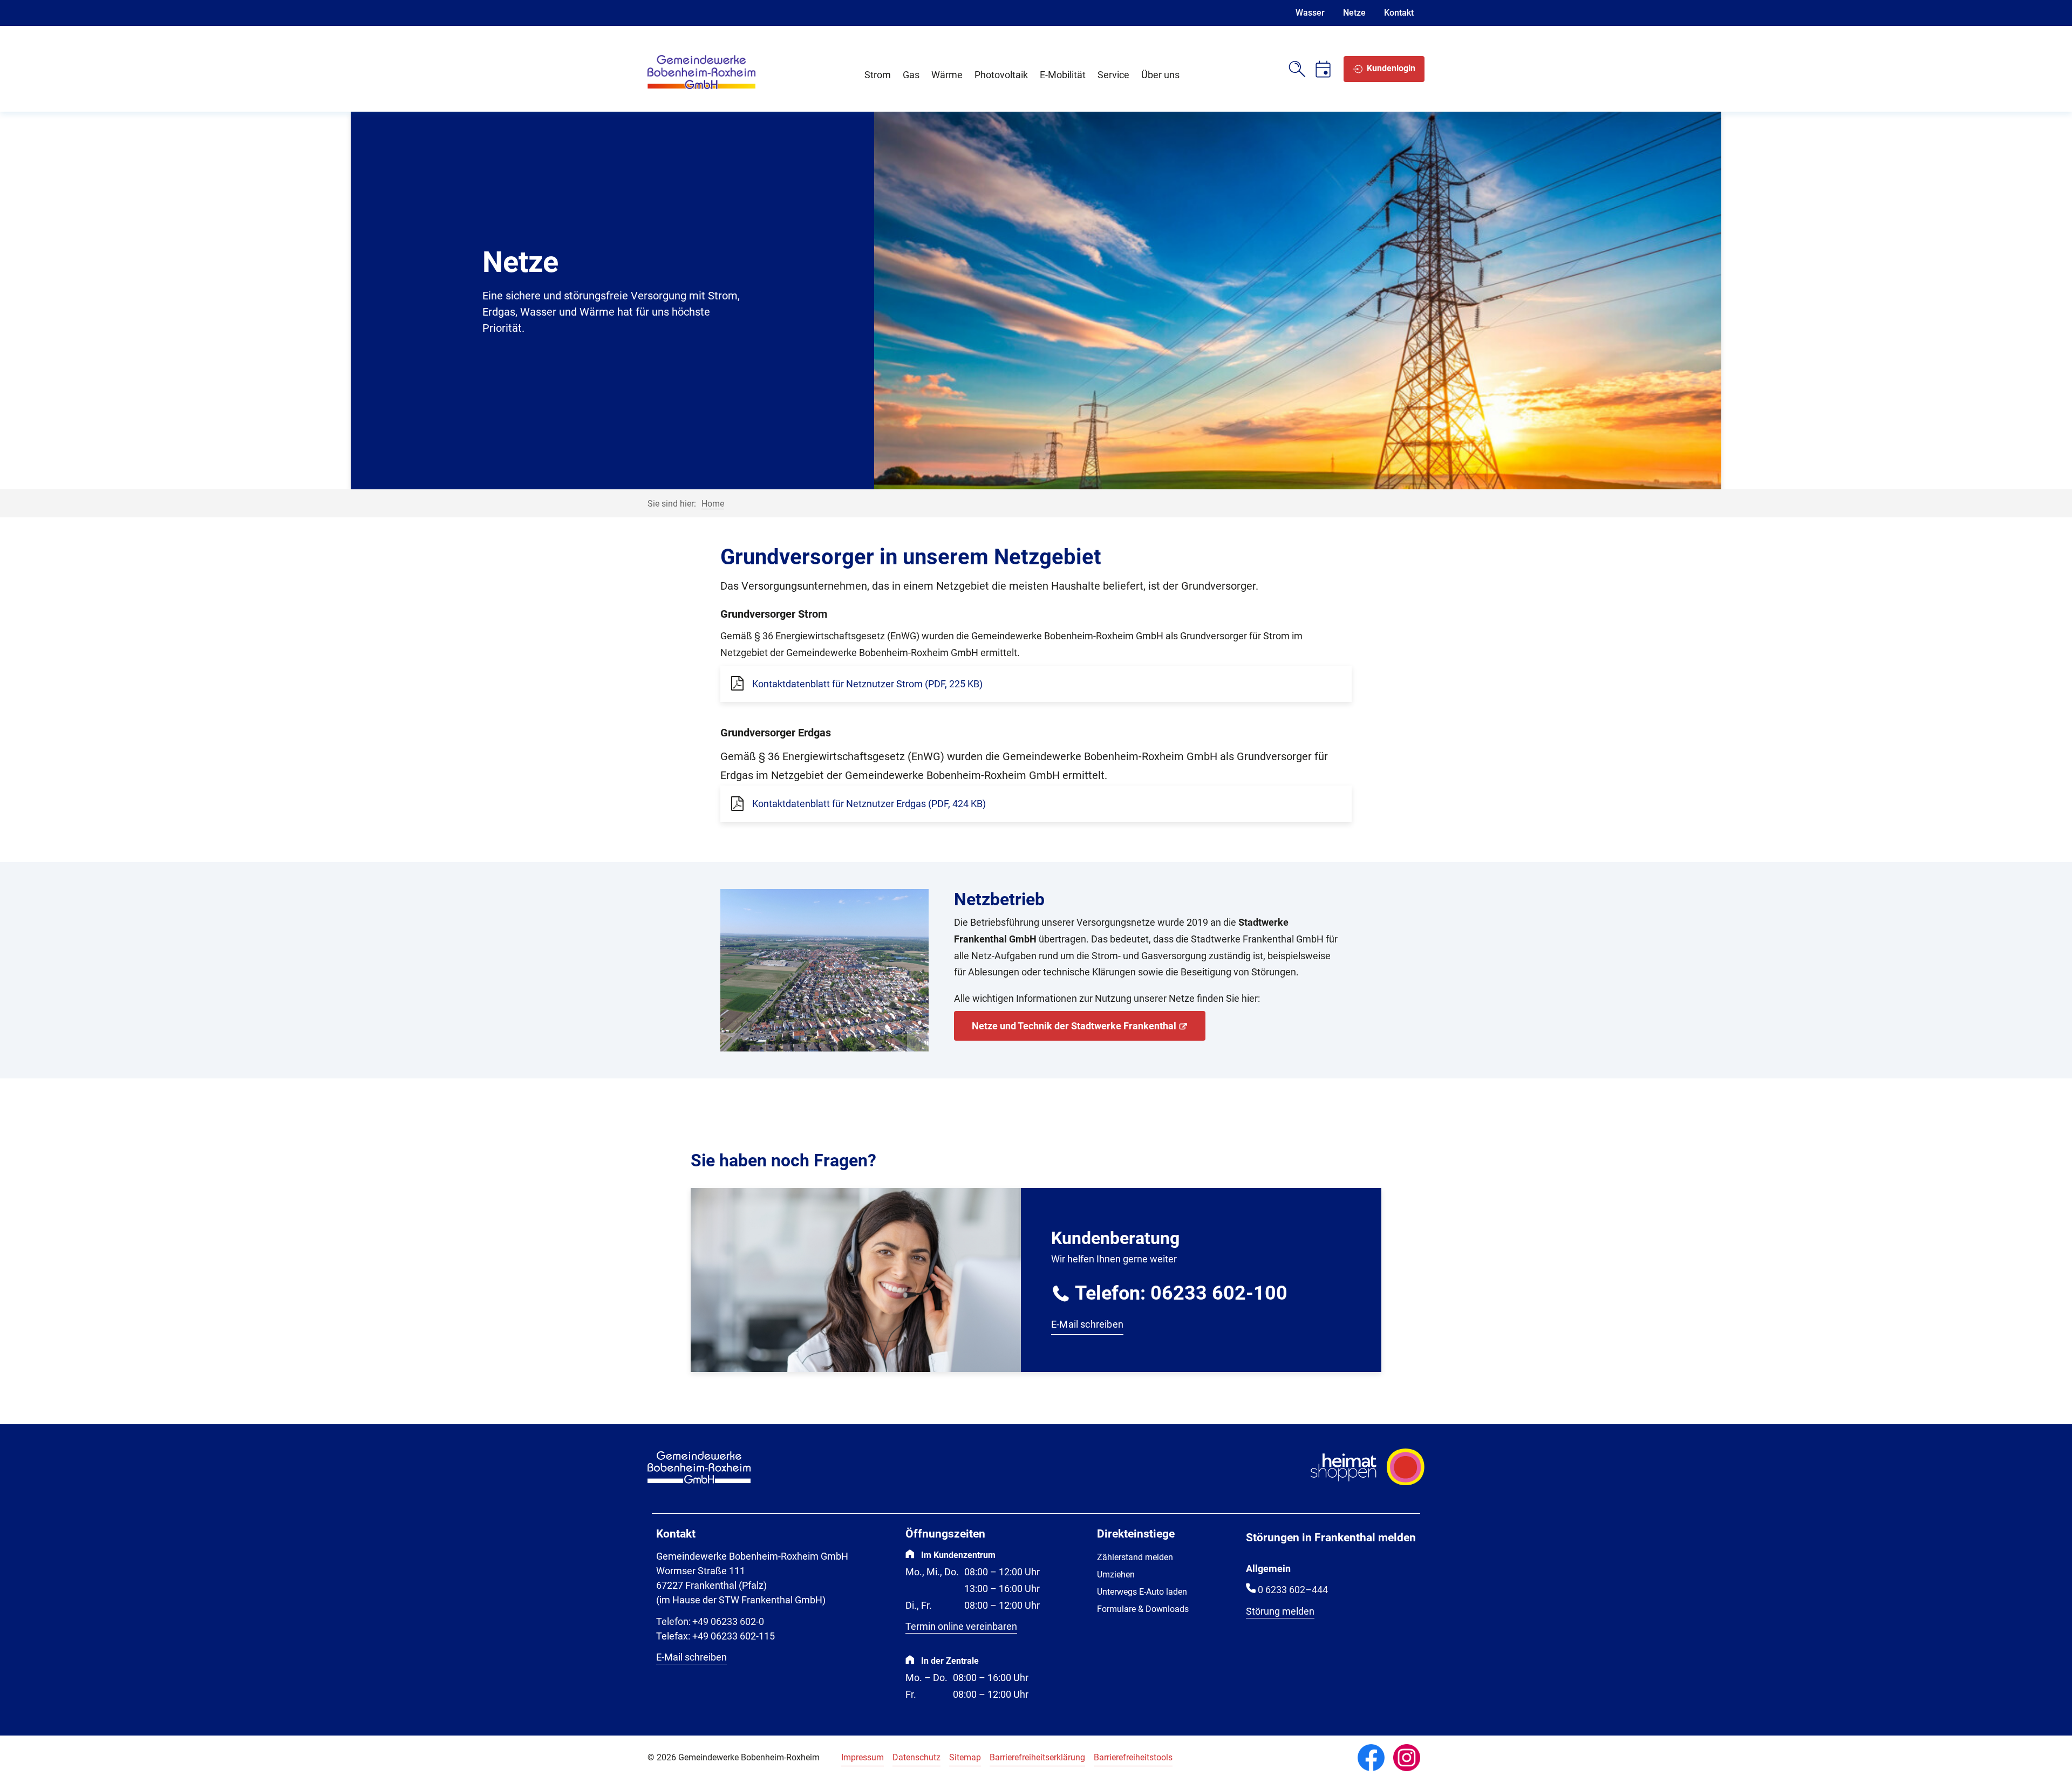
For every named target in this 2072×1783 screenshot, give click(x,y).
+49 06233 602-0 (710, 1621)
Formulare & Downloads (1143, 1609)
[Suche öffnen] (1297, 69)
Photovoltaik (1001, 75)
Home (713, 504)
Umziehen (1116, 1574)
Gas (911, 75)
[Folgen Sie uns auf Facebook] (1371, 1758)
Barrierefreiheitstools (1133, 1757)
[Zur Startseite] (701, 87)
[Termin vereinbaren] (1323, 69)
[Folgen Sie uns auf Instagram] (1407, 1758)
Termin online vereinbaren (961, 1626)
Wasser (1310, 13)
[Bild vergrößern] (824, 971)
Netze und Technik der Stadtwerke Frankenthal (1074, 1026)
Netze (1354, 13)
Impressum (863, 1757)
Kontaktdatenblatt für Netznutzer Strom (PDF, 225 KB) (867, 684)
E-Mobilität (1063, 75)
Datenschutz (916, 1757)
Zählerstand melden (1135, 1557)
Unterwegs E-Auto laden (1142, 1592)
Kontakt (1399, 13)
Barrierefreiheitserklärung (1037, 1757)
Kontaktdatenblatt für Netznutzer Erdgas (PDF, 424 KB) (869, 804)
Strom (878, 75)
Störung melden (1280, 1611)
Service (1113, 75)
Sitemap (965, 1757)
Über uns (1160, 75)
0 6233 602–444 (1293, 1590)
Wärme (947, 75)
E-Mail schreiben (1087, 1324)
